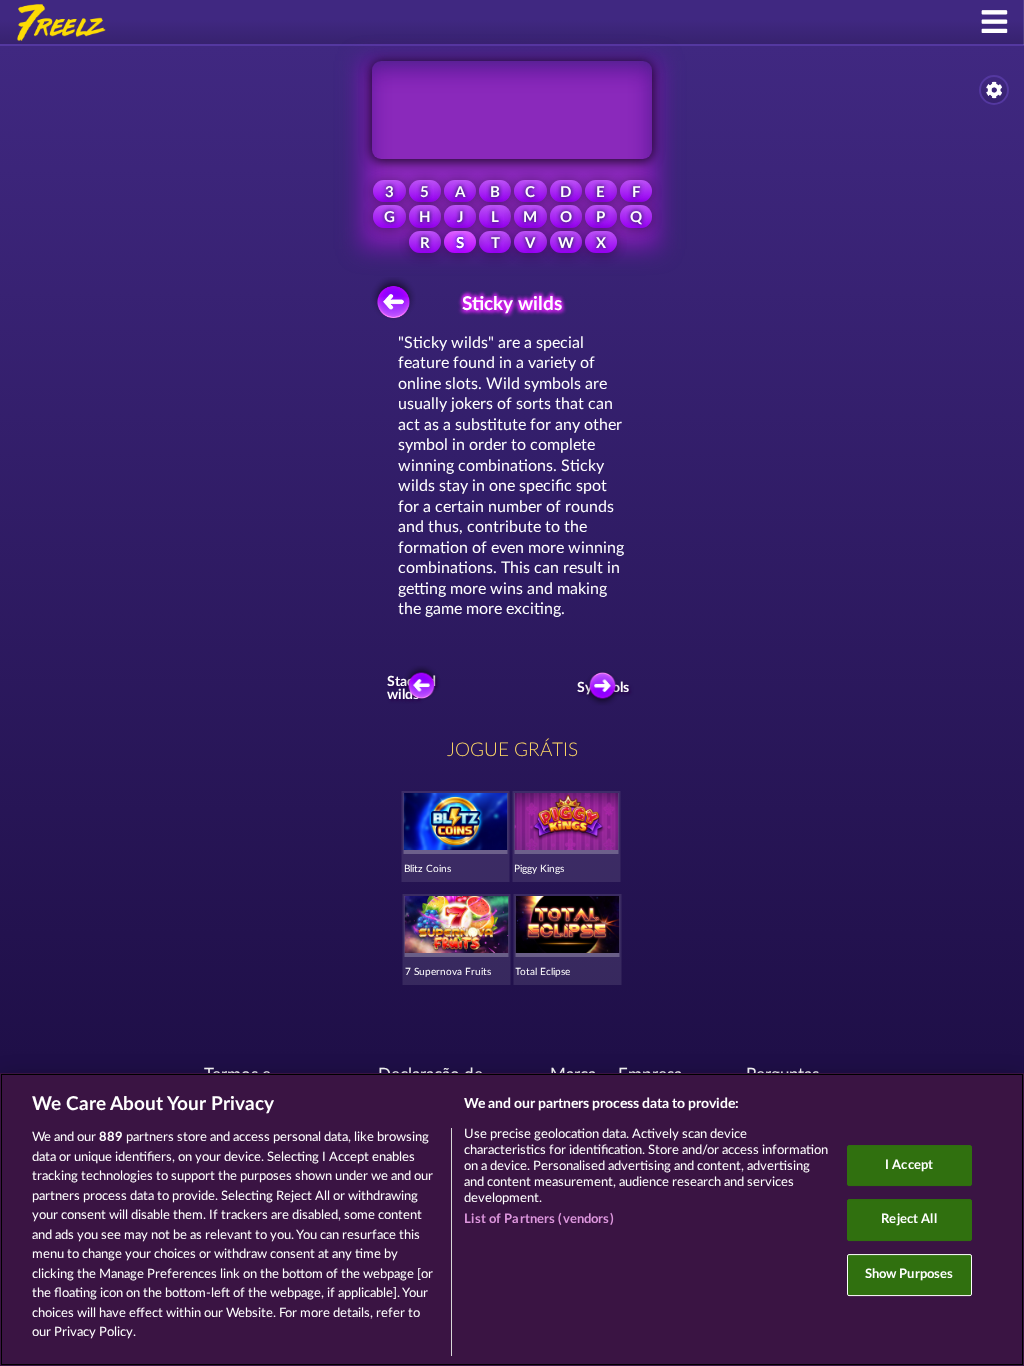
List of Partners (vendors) (538, 1219)
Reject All (908, 1219)
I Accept (909, 1165)
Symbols (607, 688)
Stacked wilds (414, 689)
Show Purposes (909, 1274)
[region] (512, 1219)
